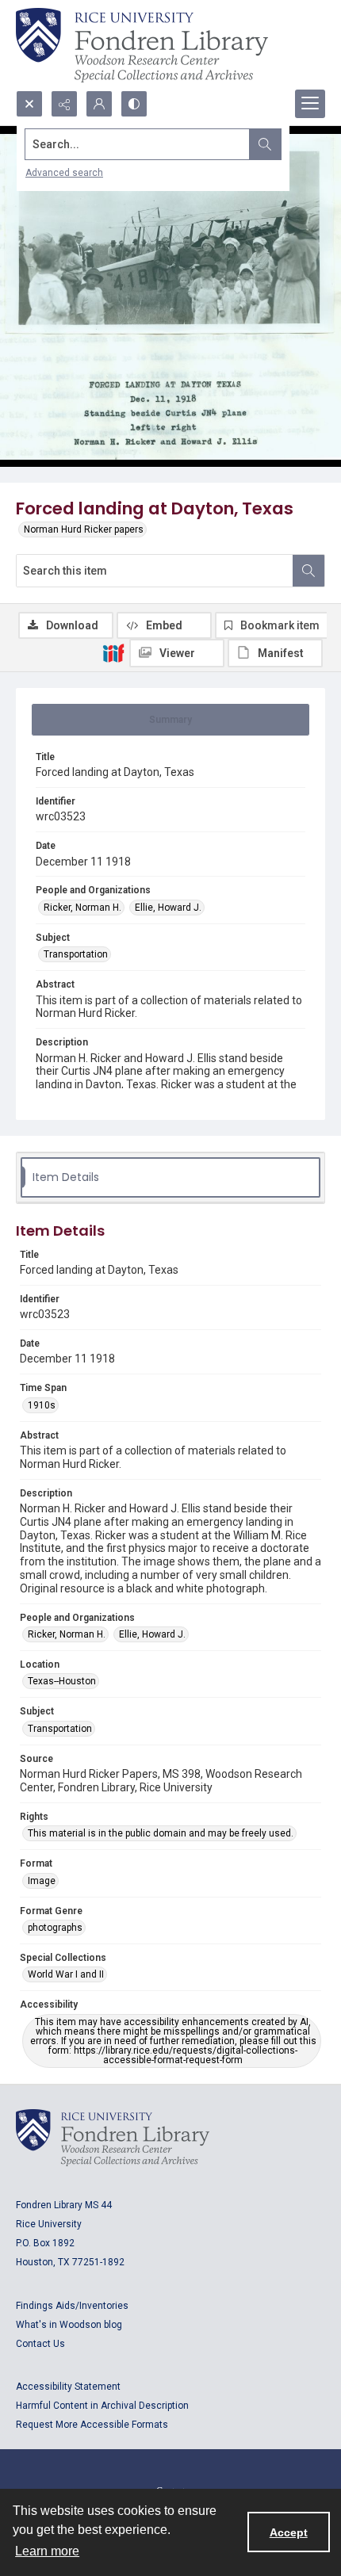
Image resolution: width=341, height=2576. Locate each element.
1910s (42, 1405)
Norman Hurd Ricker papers (84, 529)
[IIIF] (113, 652)
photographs (55, 1928)
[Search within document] (308, 571)
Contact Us (40, 2344)
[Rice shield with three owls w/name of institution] (142, 45)
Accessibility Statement (68, 2387)
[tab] (170, 720)
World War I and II (66, 1974)
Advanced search (64, 173)
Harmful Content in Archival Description (102, 2406)
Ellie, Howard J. (168, 908)
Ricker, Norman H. (82, 908)
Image (42, 1881)
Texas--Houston (62, 1681)
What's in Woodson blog (69, 2325)
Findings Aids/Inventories (72, 2306)
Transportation (76, 954)
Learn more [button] (47, 2551)
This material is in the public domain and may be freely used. (161, 1833)
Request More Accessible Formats (92, 2425)
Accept (289, 2532)
